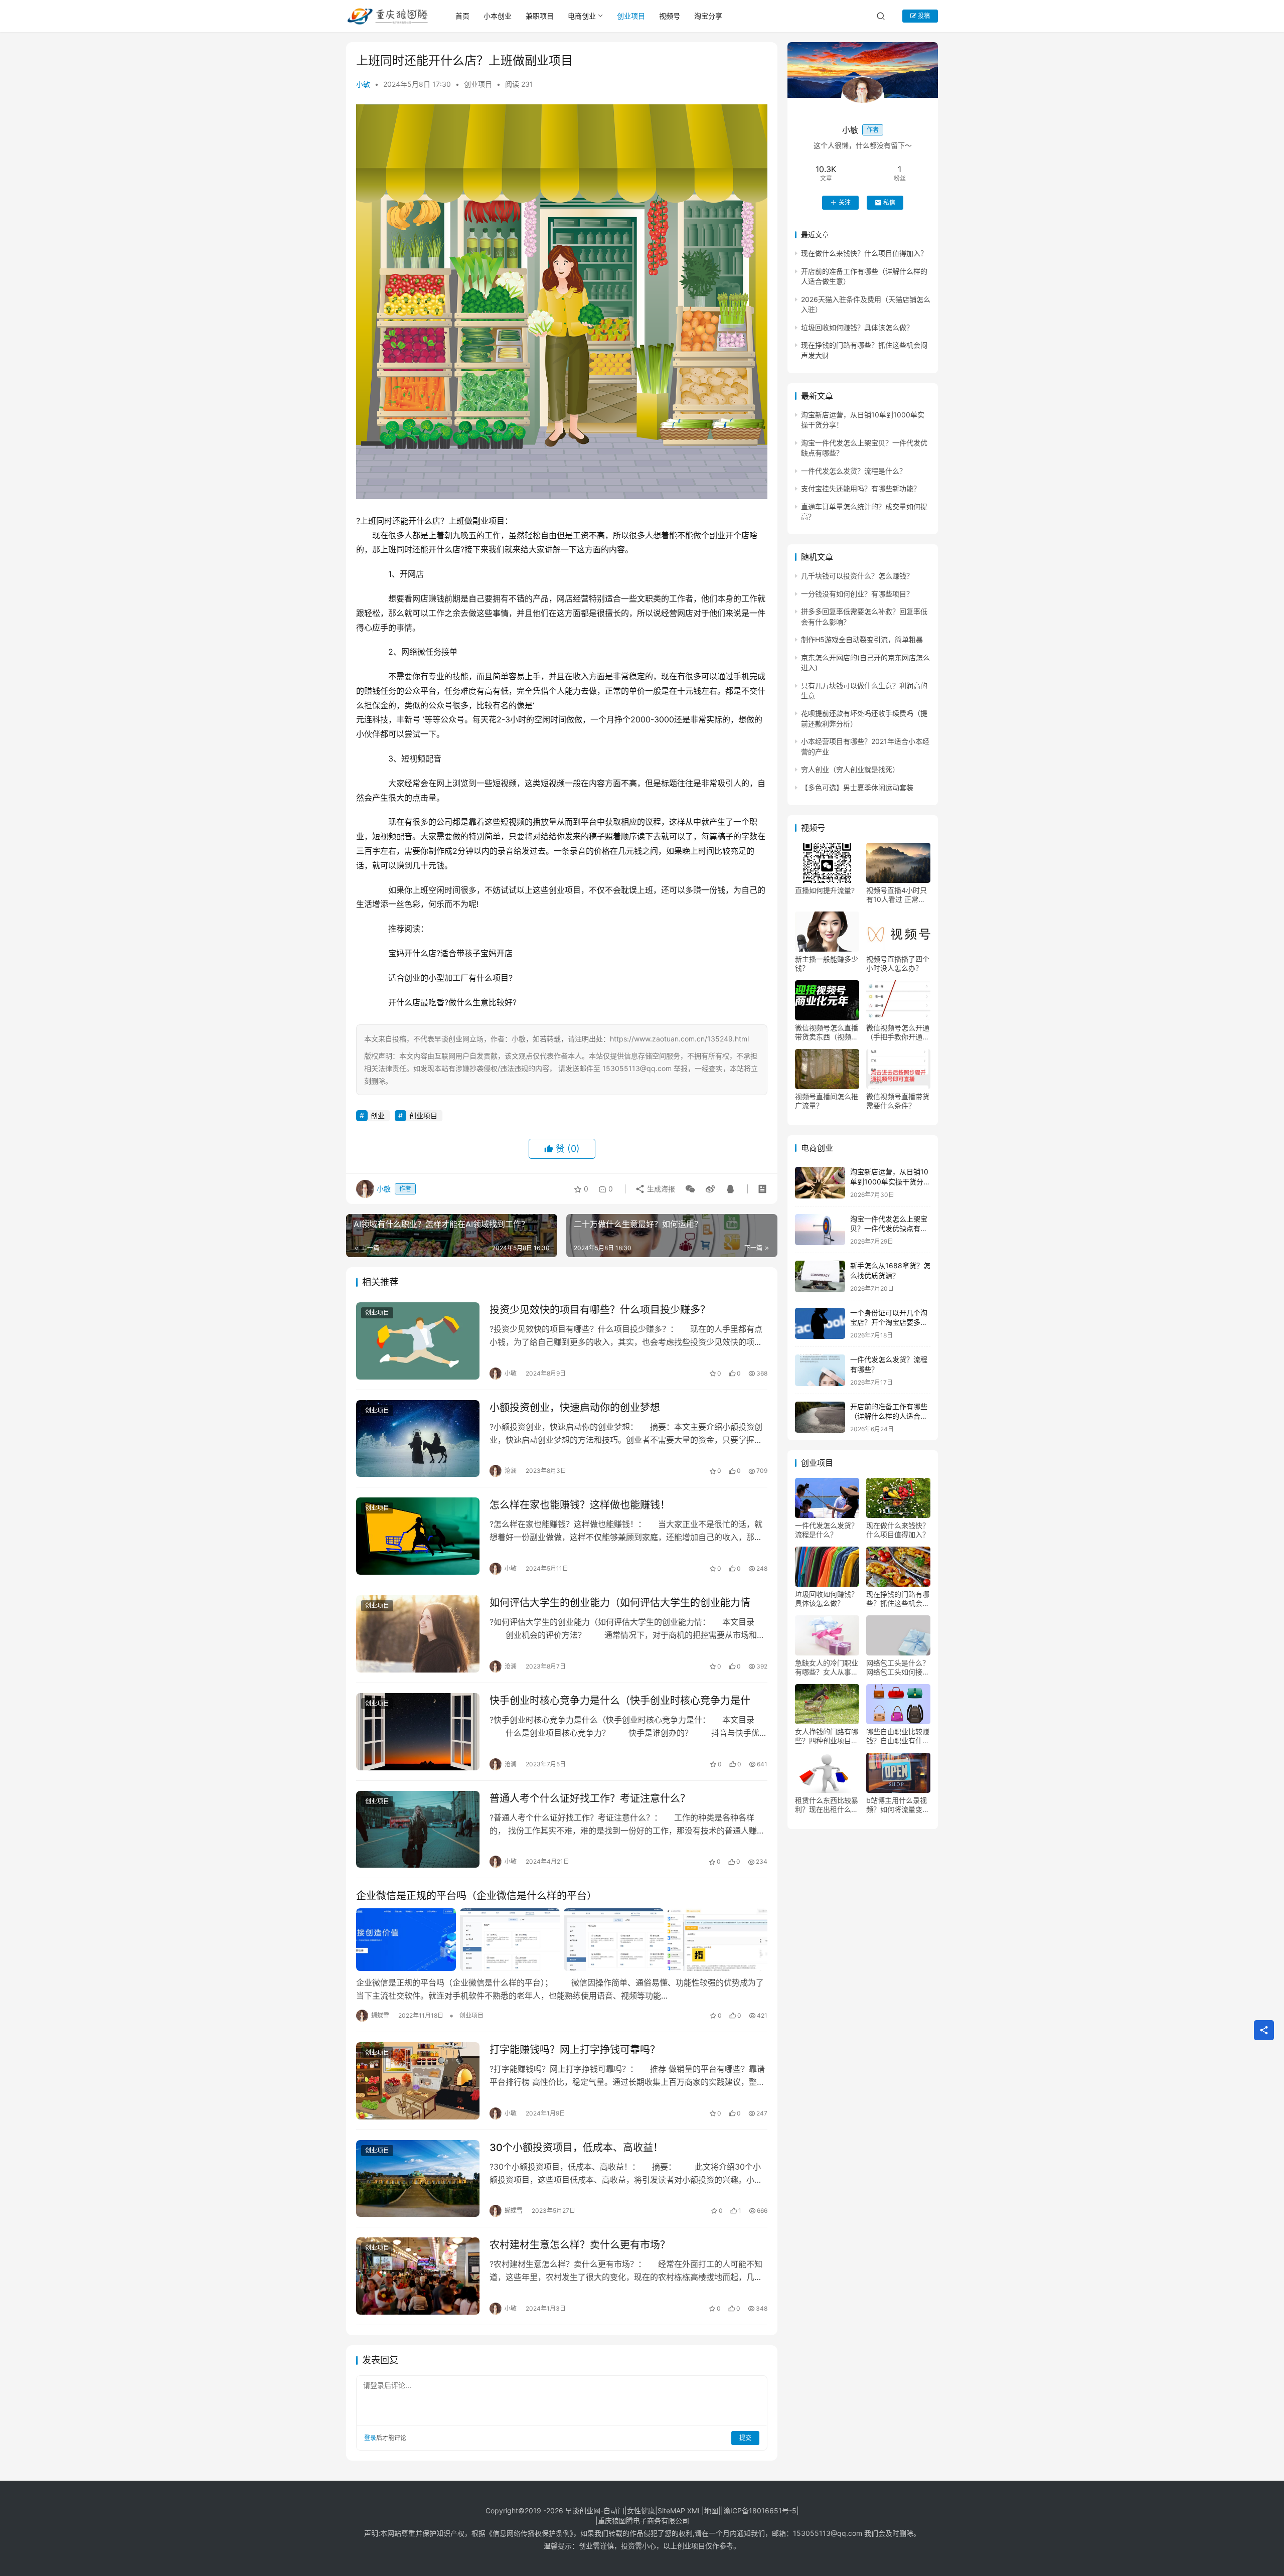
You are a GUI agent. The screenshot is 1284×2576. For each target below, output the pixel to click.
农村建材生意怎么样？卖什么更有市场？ (580, 2245)
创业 (378, 1115)
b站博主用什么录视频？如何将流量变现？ (897, 1805)
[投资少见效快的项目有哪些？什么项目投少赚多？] (418, 1341)
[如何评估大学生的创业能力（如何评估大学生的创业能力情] (418, 1634)
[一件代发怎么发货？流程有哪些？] (820, 1370)
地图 (711, 2511)
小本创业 (498, 16)
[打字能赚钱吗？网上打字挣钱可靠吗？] (418, 2081)
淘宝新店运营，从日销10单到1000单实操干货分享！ (889, 1181)
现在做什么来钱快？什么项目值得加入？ (864, 253)
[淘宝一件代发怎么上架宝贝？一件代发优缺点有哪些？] (820, 1230)
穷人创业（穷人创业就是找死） (850, 769)
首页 (462, 16)
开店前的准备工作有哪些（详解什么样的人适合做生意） (889, 1416)
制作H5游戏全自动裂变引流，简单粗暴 (862, 639)
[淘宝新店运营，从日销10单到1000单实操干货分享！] (820, 1183)
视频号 (670, 16)
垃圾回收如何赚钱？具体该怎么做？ (857, 327)
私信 (889, 202)
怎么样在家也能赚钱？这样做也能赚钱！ (580, 1505)
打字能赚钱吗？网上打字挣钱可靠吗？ (575, 2050)
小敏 (363, 84)
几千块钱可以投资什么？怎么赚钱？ (857, 576)
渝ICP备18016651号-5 (760, 2511)
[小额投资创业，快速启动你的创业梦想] (418, 1439)
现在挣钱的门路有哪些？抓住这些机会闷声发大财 (898, 1599)
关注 (845, 202)
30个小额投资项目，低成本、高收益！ (576, 2148)
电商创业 (582, 16)
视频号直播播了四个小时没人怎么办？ (898, 963)
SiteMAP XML (680, 2511)
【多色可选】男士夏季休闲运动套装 (857, 787)
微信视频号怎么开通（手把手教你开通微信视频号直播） (898, 1032)
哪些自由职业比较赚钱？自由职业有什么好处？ (898, 1736)
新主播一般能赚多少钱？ (827, 963)
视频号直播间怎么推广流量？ (827, 1101)
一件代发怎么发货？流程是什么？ (854, 471)
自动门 (614, 2511)
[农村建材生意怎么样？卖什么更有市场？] (418, 2276)
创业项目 (631, 16)
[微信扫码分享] (690, 1189)
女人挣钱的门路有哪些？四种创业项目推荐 (827, 1736)
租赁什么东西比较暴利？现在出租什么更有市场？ (827, 1805)
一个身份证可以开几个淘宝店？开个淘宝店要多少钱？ (889, 1322)
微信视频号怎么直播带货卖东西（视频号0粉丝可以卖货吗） (827, 1032)
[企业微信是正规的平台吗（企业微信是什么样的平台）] (562, 1939)
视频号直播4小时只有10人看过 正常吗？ (897, 895)
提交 (745, 2438)
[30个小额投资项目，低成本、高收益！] (418, 2179)
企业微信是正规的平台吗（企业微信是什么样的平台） (476, 1896)
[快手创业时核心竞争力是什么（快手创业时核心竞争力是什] (418, 1732)
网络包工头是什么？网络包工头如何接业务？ (898, 1668)
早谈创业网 (583, 2511)
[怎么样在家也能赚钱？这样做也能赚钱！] (418, 1536)
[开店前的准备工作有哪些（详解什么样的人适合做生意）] (820, 1417)
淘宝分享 (708, 16)
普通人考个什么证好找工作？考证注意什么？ (590, 1798)
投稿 (923, 16)
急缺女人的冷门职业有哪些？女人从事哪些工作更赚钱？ (827, 1668)
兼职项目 (540, 16)
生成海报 (660, 1189)
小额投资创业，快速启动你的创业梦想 (575, 1408)
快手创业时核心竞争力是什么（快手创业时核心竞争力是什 (620, 1701)
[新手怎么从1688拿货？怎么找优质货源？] (820, 1276)
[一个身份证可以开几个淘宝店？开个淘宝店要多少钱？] (820, 1324)
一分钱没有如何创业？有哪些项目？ (857, 594)
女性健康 (641, 2511)
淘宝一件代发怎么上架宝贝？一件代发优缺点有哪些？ (889, 1229)
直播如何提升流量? (825, 890)
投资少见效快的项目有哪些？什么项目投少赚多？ (600, 1310)
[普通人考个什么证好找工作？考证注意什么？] (418, 1830)
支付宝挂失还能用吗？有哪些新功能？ (861, 488)
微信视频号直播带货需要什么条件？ (898, 1101)
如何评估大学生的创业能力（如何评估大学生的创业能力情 (620, 1603)
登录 (370, 2438)
